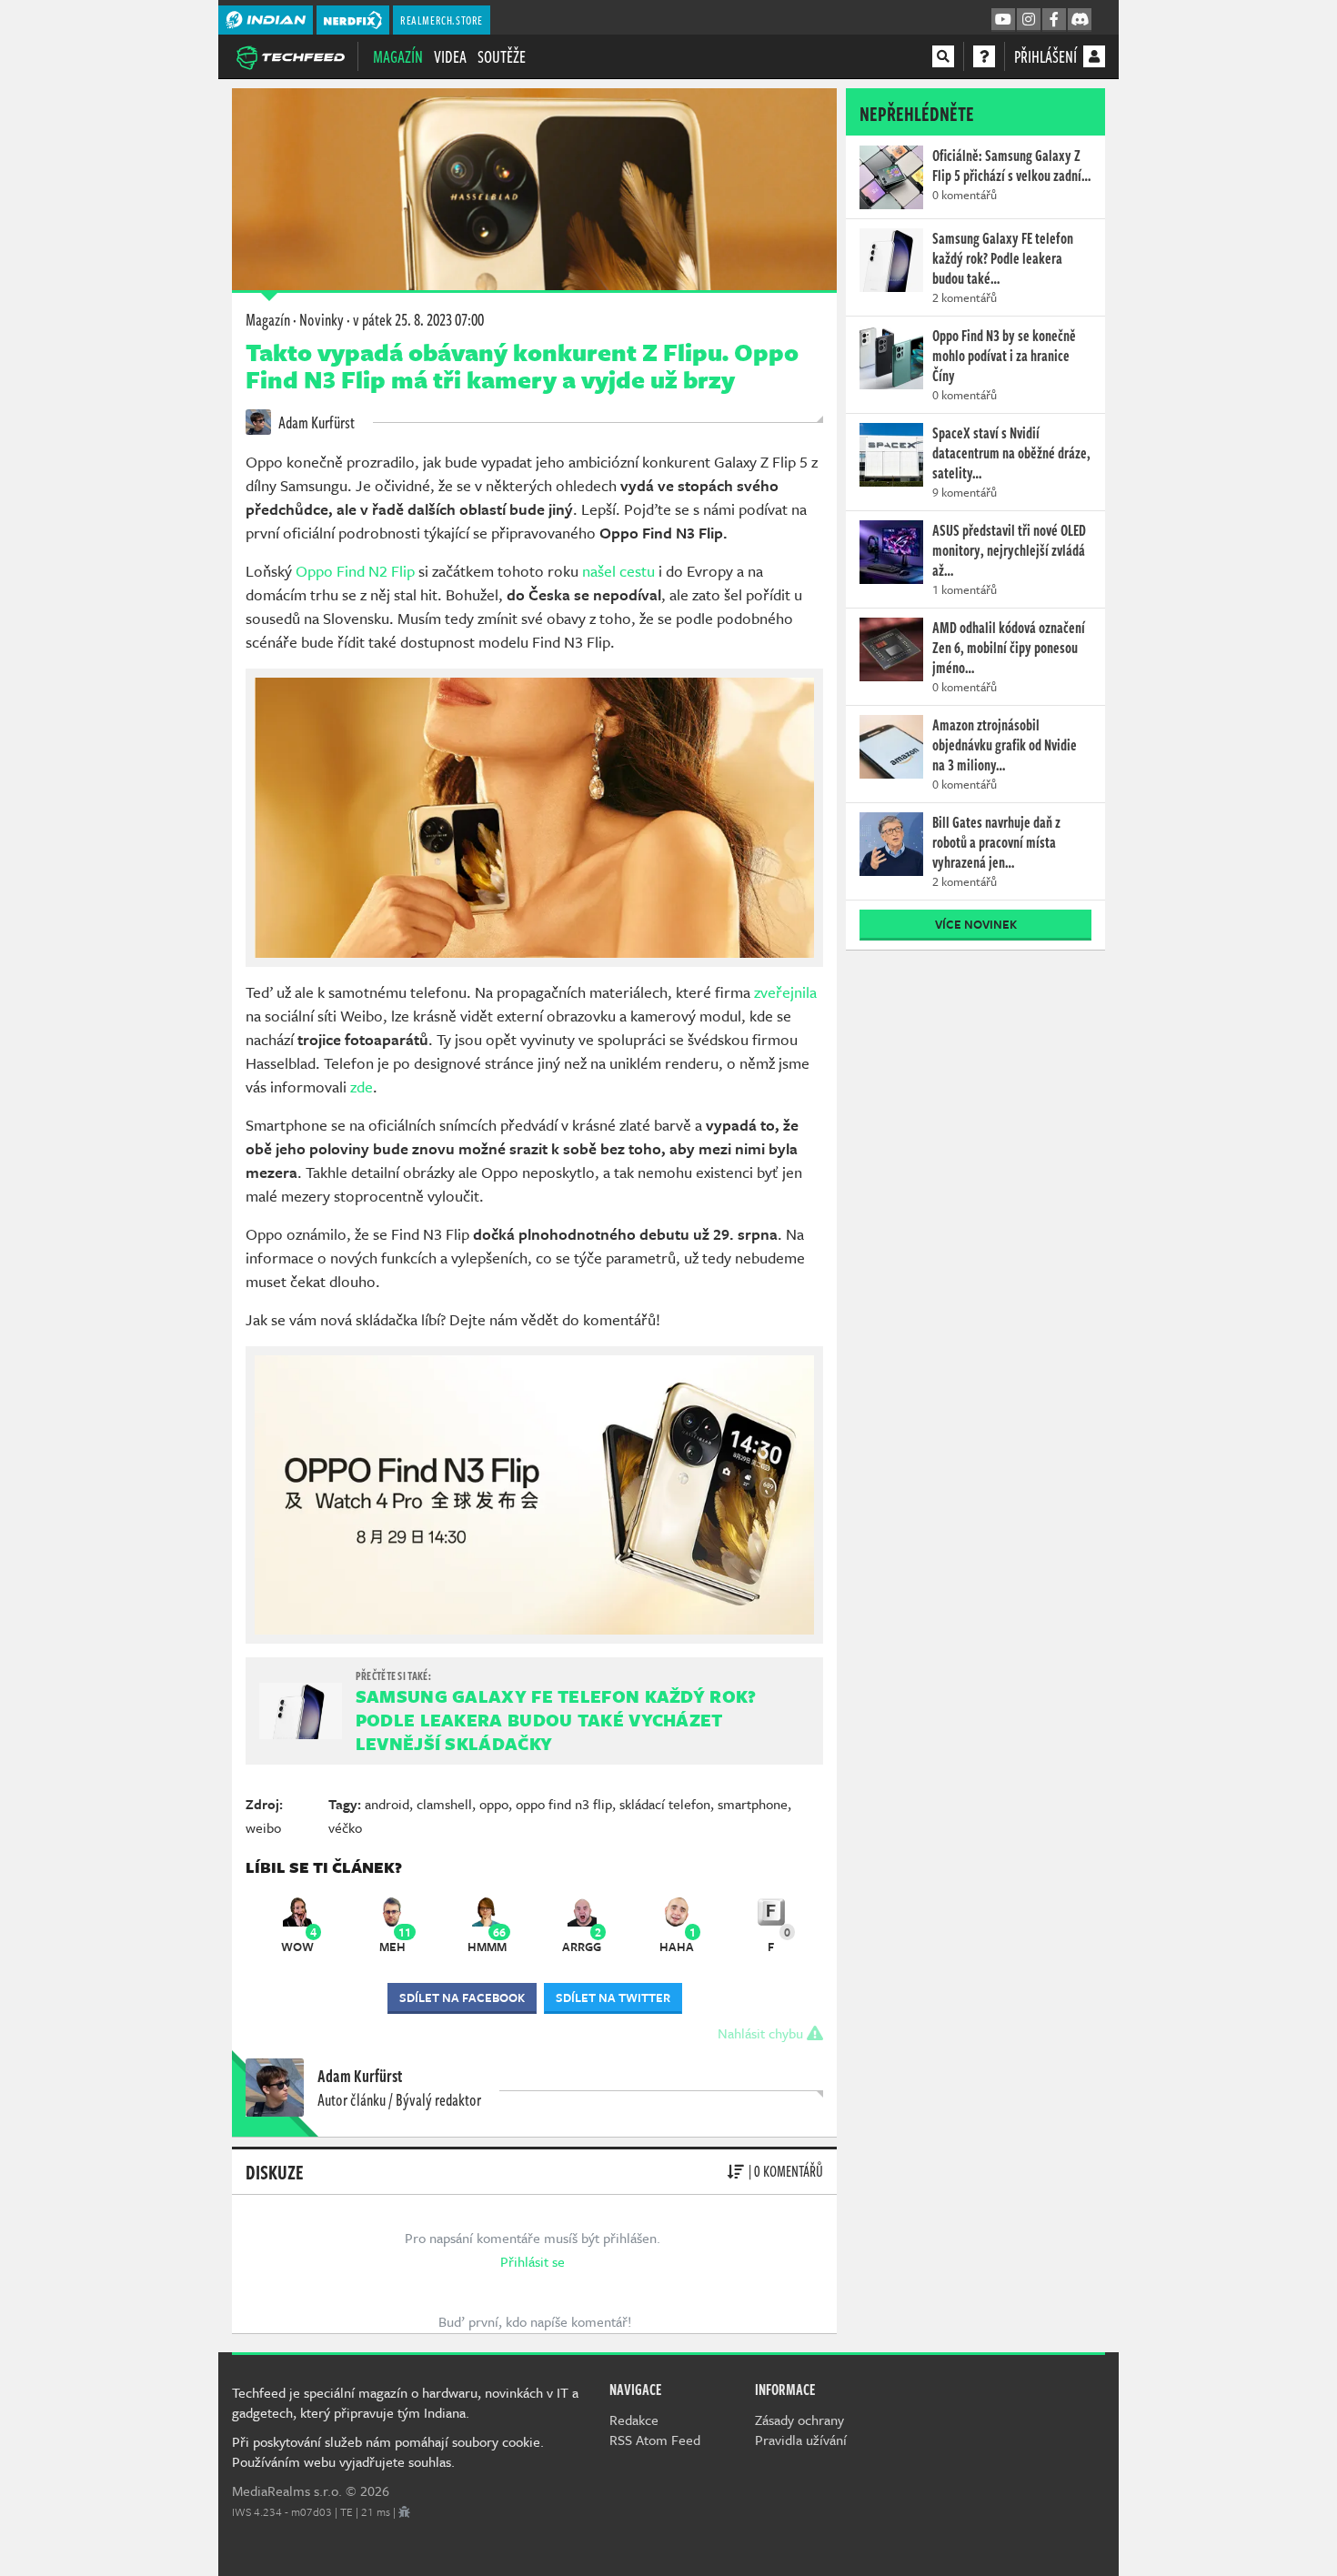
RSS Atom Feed (655, 2440)
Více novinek (976, 924)
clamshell (444, 1804)
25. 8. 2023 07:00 (418, 319)
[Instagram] (1029, 20)
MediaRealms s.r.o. (287, 2490)
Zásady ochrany (799, 2420)
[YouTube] (1003, 20)
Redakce (634, 2420)
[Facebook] (1054, 20)
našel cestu (618, 571)
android (387, 1804)
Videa (450, 56)
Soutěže (502, 56)
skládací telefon (665, 1804)
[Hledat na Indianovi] (943, 56)
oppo (494, 1804)
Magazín (398, 56)
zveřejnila (785, 992)
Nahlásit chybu (762, 2033)
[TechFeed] (290, 55)
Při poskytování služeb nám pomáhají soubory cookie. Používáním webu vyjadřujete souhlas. (388, 2451)
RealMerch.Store (442, 20)
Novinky (322, 319)
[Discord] (1080, 20)
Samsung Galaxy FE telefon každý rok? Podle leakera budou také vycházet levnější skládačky (556, 1720)
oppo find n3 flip (564, 1804)
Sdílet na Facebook (462, 1997)
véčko (345, 1827)
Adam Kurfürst (315, 422)
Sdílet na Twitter (613, 1997)
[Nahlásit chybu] (404, 2511)
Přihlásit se (533, 2261)
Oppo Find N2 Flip (355, 571)
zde (362, 1087)
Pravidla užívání (801, 2440)
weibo (263, 1827)
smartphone (753, 1804)
